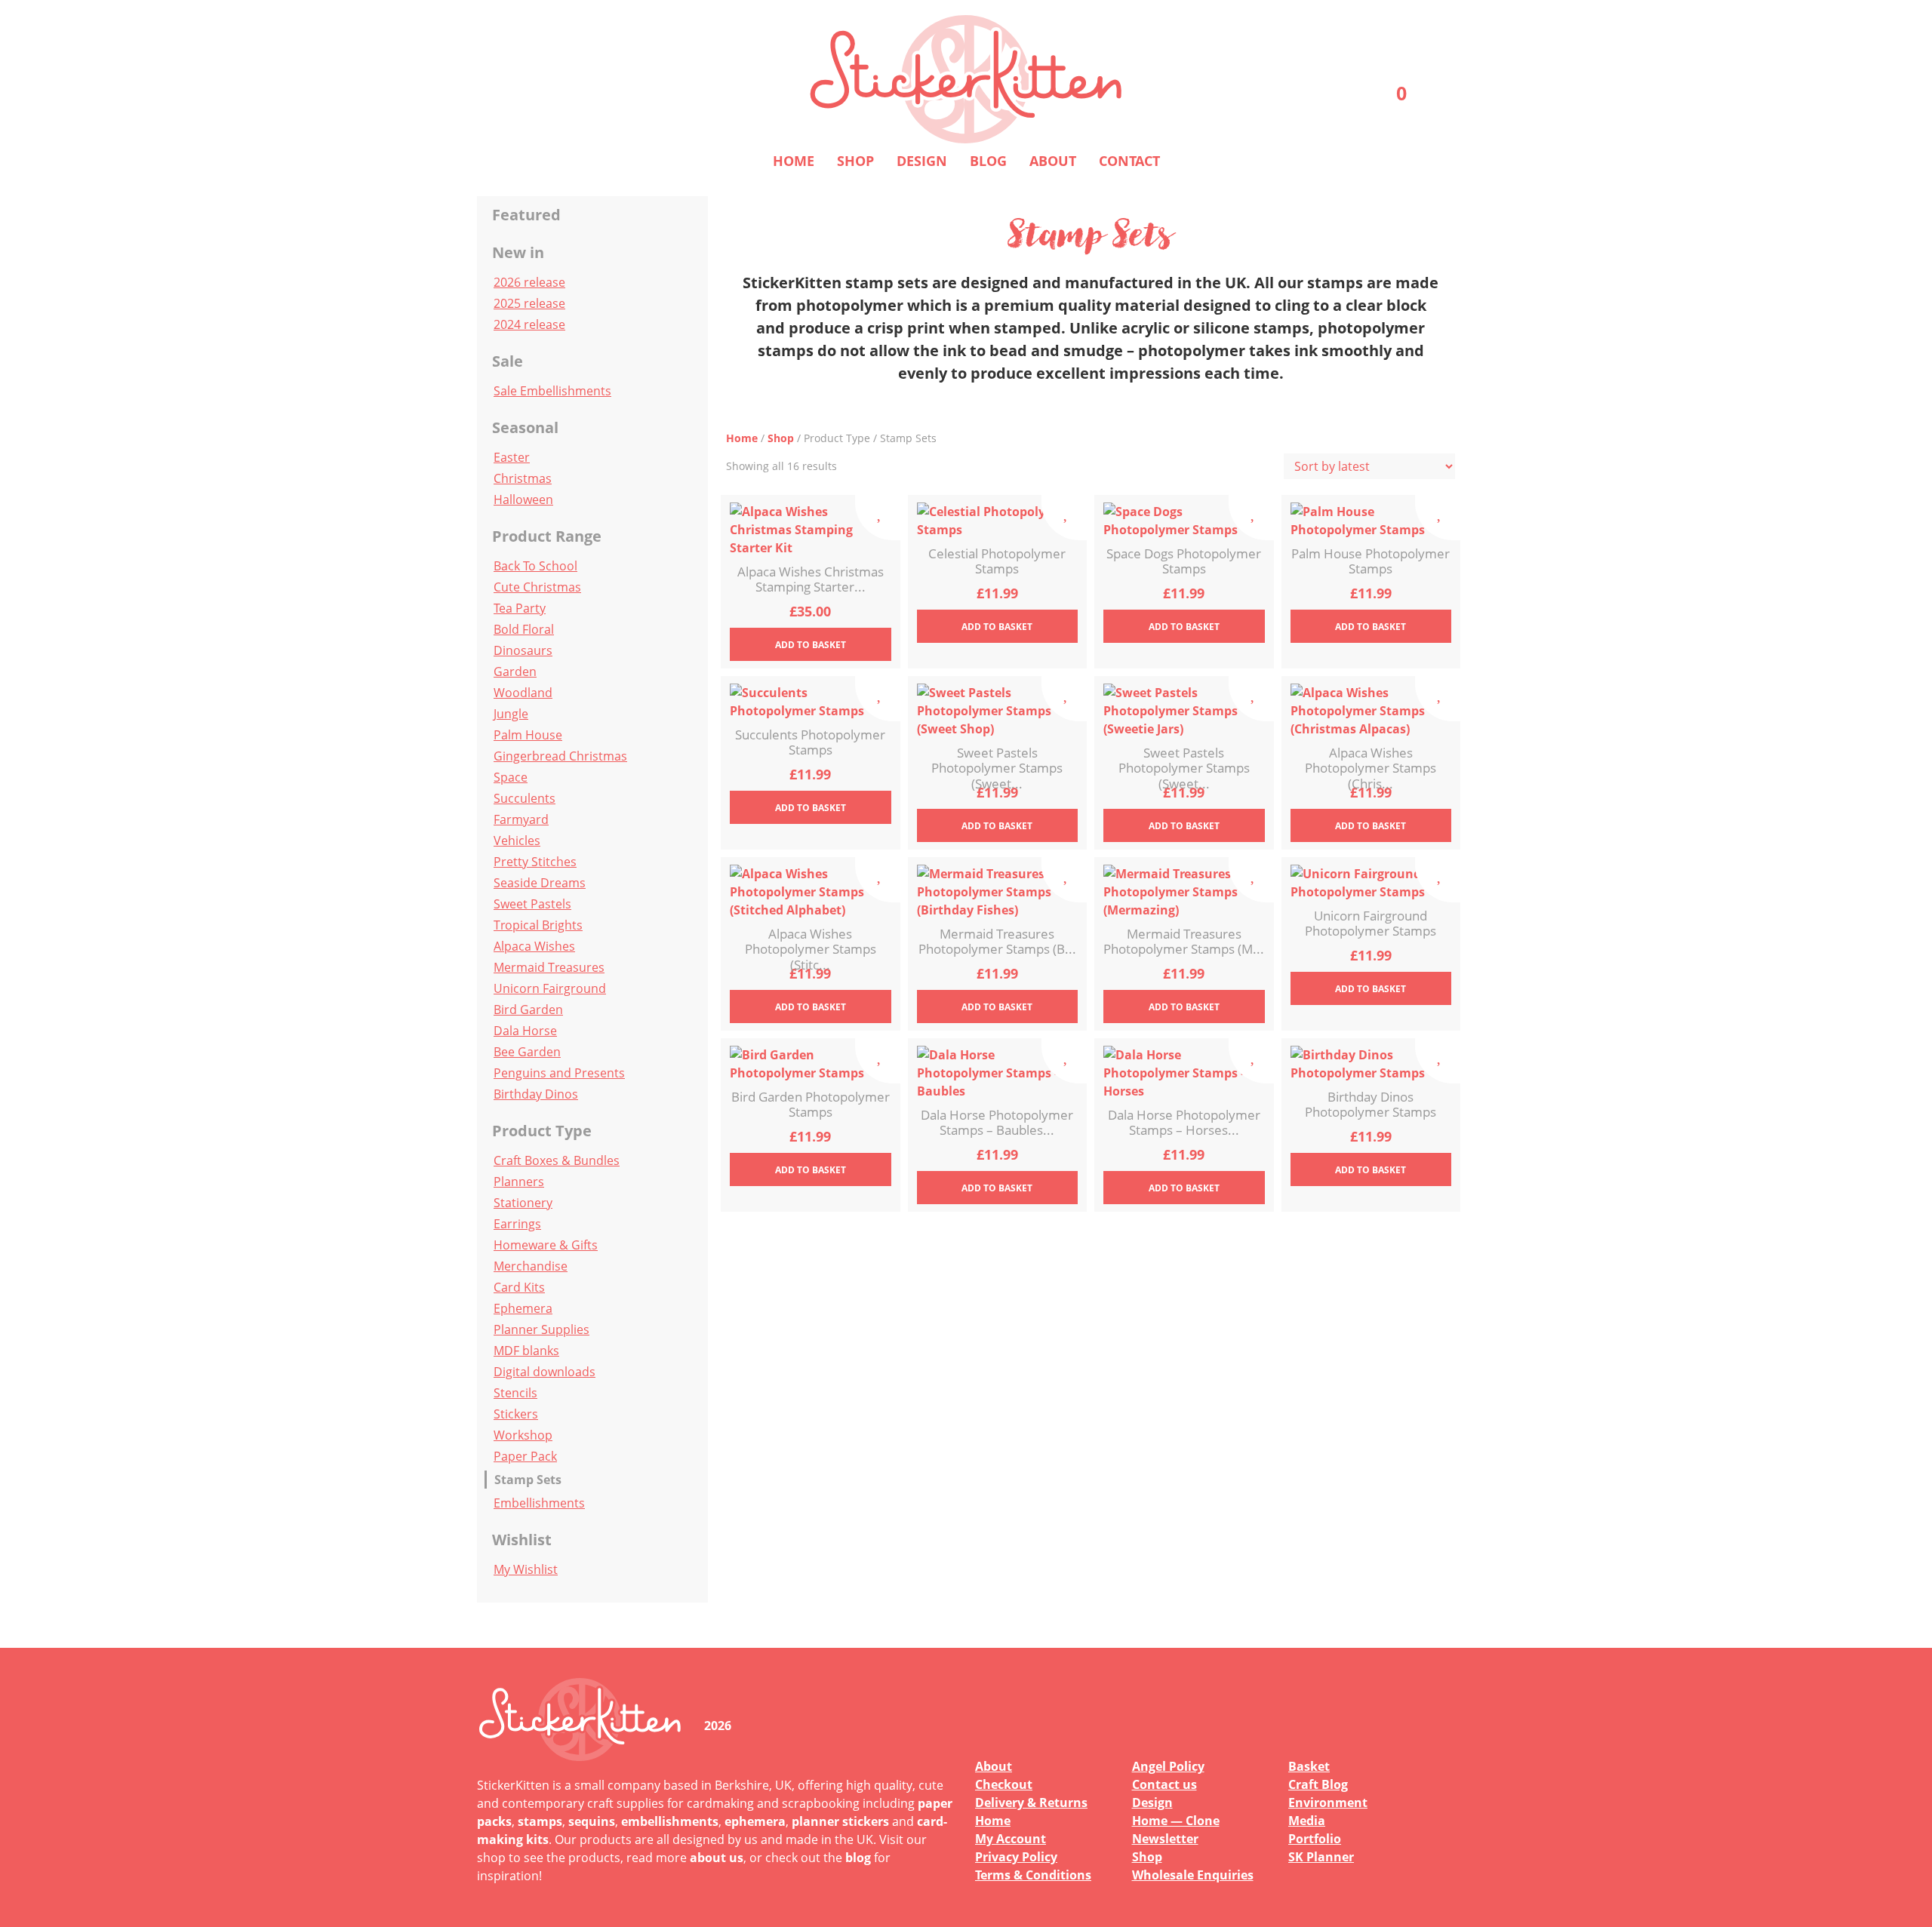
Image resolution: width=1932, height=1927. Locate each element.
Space (511, 777)
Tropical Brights (538, 925)
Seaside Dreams (540, 883)
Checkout (1004, 1784)
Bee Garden (527, 1052)
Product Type (542, 1131)
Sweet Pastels (532, 904)
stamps (540, 1821)
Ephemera (523, 1308)
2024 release (529, 324)
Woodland (523, 693)
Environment (1328, 1803)
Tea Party (520, 608)
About (1053, 161)
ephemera (755, 1821)
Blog (988, 161)
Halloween (523, 499)
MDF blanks (526, 1351)
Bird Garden (528, 1010)
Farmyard (521, 819)
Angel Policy (1168, 1766)
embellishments (670, 1821)
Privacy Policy (1016, 1857)
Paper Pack (525, 1456)
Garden (515, 672)
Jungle (511, 714)
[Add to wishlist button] (878, 518)
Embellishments (539, 1503)
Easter (512, 457)
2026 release (529, 282)
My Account (1011, 1839)
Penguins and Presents (559, 1073)
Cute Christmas (537, 587)
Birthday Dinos (536, 1094)
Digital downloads (545, 1372)
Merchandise (531, 1266)
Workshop (523, 1435)
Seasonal (525, 427)
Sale (508, 361)
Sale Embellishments (552, 391)
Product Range (547, 536)
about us (717, 1858)
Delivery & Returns (1031, 1803)
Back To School (535, 566)
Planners (519, 1182)
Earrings (517, 1224)
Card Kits (519, 1287)
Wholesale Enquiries (1193, 1875)
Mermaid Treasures (549, 967)
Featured (526, 215)
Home (794, 161)
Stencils (515, 1393)
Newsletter (1165, 1839)
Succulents (525, 798)
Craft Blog (1318, 1784)
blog (858, 1858)
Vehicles (517, 841)
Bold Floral (524, 629)
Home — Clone (1176, 1821)
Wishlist (522, 1540)
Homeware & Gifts (546, 1245)
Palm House (528, 735)
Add (811, 645)
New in (518, 252)
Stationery (523, 1203)
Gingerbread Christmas (560, 756)
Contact (1129, 161)
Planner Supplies (541, 1329)
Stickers (516, 1414)
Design (922, 161)
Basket (1309, 1766)
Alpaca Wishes (534, 946)
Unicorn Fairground (550, 988)
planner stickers (840, 1821)
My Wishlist (526, 1569)
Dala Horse (525, 1031)
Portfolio (1315, 1839)
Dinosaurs (523, 650)
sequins (592, 1821)
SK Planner (1321, 1857)
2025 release (529, 303)
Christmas (523, 478)
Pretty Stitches (535, 862)
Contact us (1164, 1784)
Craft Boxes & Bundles (557, 1160)
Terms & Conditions (1033, 1875)
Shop (855, 161)
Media (1307, 1821)
